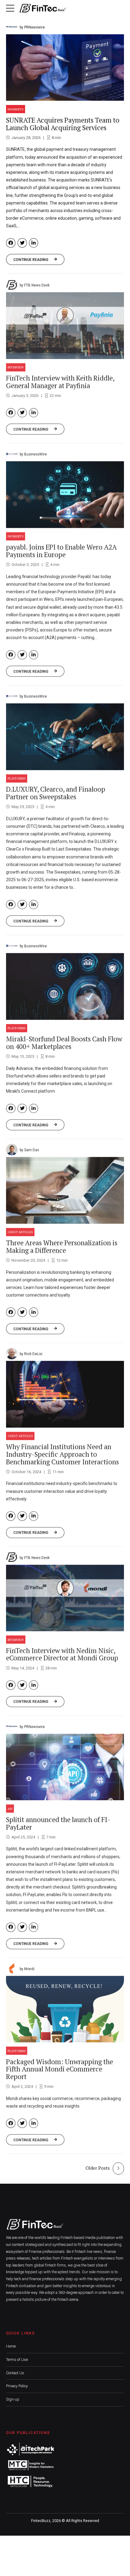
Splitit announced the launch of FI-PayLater (58, 1823)
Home (11, 2346)
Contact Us (15, 2373)
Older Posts (98, 2168)
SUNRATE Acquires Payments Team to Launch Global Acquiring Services (63, 124)
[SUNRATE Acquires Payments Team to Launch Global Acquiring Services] (65, 68)
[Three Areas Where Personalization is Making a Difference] (65, 1190)
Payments (16, 109)
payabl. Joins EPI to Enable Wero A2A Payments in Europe (61, 550)
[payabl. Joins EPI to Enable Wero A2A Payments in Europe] (65, 494)
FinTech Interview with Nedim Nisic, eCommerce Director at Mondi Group (62, 1654)
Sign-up (13, 2399)
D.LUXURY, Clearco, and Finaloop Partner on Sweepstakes (56, 792)
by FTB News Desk (35, 285)
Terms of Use (17, 2360)
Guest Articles (20, 1231)
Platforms (17, 778)
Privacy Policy (17, 2386)
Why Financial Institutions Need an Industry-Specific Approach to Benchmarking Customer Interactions (62, 1454)
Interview (16, 367)
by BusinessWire (33, 454)
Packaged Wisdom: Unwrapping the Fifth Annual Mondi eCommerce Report (60, 2069)
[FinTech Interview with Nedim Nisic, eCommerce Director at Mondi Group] (65, 1597)
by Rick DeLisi (31, 1353)
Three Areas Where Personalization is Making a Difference (62, 1246)
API (10, 1808)
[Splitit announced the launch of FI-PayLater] (65, 1766)
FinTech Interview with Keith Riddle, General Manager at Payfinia (60, 381)
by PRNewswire (32, 27)
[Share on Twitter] (22, 243)
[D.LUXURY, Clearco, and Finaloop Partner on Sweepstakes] (65, 736)
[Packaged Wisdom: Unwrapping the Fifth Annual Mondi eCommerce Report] (65, 2008)
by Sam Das (29, 1149)
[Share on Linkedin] (34, 243)
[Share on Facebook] (11, 243)
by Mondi (27, 1968)
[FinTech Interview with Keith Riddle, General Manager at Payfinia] (65, 325)
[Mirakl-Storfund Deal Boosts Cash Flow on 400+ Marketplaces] (65, 986)
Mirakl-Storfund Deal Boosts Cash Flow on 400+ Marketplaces (64, 1042)
